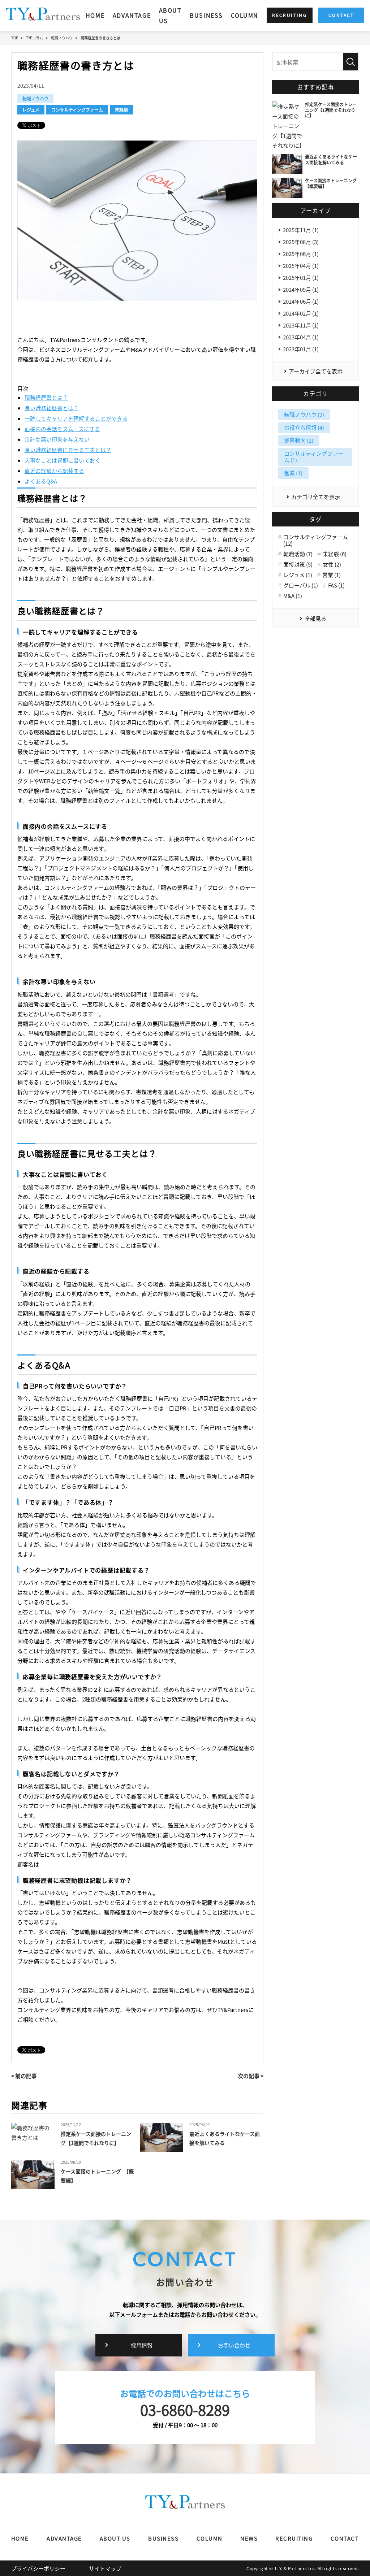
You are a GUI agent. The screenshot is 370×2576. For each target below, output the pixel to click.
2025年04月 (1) (301, 266)
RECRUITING (294, 2538)
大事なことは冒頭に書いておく (63, 460)
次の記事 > (251, 2076)
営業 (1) (293, 473)
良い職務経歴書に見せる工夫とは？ (68, 450)
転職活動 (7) (298, 554)
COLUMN (245, 15)
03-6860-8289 (185, 2410)
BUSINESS (206, 15)
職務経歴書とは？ (46, 397)
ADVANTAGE (132, 15)
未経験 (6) (335, 554)
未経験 (121, 110)
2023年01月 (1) (301, 349)
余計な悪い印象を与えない (57, 439)
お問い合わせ (234, 2345)
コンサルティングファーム (77, 110)
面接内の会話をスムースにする (62, 429)
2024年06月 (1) (301, 301)
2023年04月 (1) (301, 337)
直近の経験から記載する (54, 471)
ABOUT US (170, 15)
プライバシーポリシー (38, 2568)
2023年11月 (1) (301, 325)
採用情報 (142, 2345)
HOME (95, 15)
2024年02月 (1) (301, 313)
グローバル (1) (301, 585)
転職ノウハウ (35, 98)
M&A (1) (293, 596)
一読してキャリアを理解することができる (76, 418)
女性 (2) (332, 564)
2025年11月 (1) (301, 230)
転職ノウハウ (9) (304, 414)
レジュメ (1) (298, 575)
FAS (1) (336, 585)
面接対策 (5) (298, 564)
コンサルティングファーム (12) (316, 540)
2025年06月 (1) (301, 254)
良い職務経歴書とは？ (52, 408)
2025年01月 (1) (301, 277)
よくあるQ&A (41, 481)
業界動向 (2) (299, 440)
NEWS (249, 2538)
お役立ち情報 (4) (304, 427)
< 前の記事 (24, 2076)
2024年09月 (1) (301, 289)
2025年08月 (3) (301, 242)
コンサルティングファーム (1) (314, 457)
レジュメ (31, 110)
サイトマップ (105, 2568)
